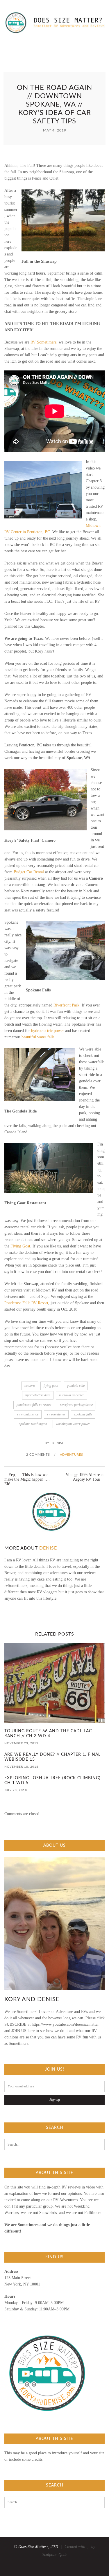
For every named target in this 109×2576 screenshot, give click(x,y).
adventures (72, 1455)
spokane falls (83, 1414)
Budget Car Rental (29, 872)
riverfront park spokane (76, 1405)
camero (30, 1386)
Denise (58, 1443)
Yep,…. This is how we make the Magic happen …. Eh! (27, 1479)
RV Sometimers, (44, 342)
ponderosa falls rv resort (34, 1405)
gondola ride (76, 1386)
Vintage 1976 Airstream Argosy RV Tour (85, 1477)
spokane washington (33, 1424)
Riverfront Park (66, 1005)
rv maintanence (28, 1414)
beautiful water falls (38, 1037)
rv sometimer (56, 1414)
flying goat (51, 1386)
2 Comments (38, 1455)
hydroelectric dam (38, 1395)
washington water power (73, 1424)
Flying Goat (20, 1246)
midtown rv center (72, 1395)
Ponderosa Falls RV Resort (26, 1303)
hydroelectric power (48, 1031)
